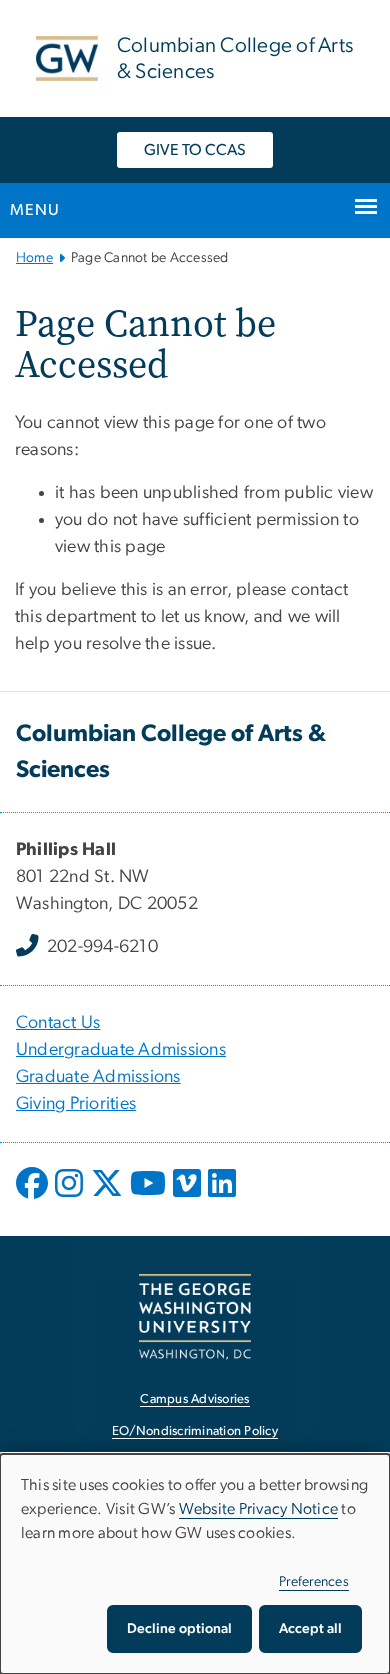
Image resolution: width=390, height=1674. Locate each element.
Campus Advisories (194, 1399)
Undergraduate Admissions (121, 1050)
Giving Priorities (76, 1104)
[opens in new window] (34, 1198)
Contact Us (58, 1023)
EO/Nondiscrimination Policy (195, 1431)
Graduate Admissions (98, 1077)
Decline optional (179, 1629)
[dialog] (195, 1564)
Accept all (310, 1629)
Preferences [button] (314, 1582)
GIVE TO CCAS (195, 150)
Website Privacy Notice (259, 1509)
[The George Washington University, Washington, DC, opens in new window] (195, 1316)
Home (34, 258)
